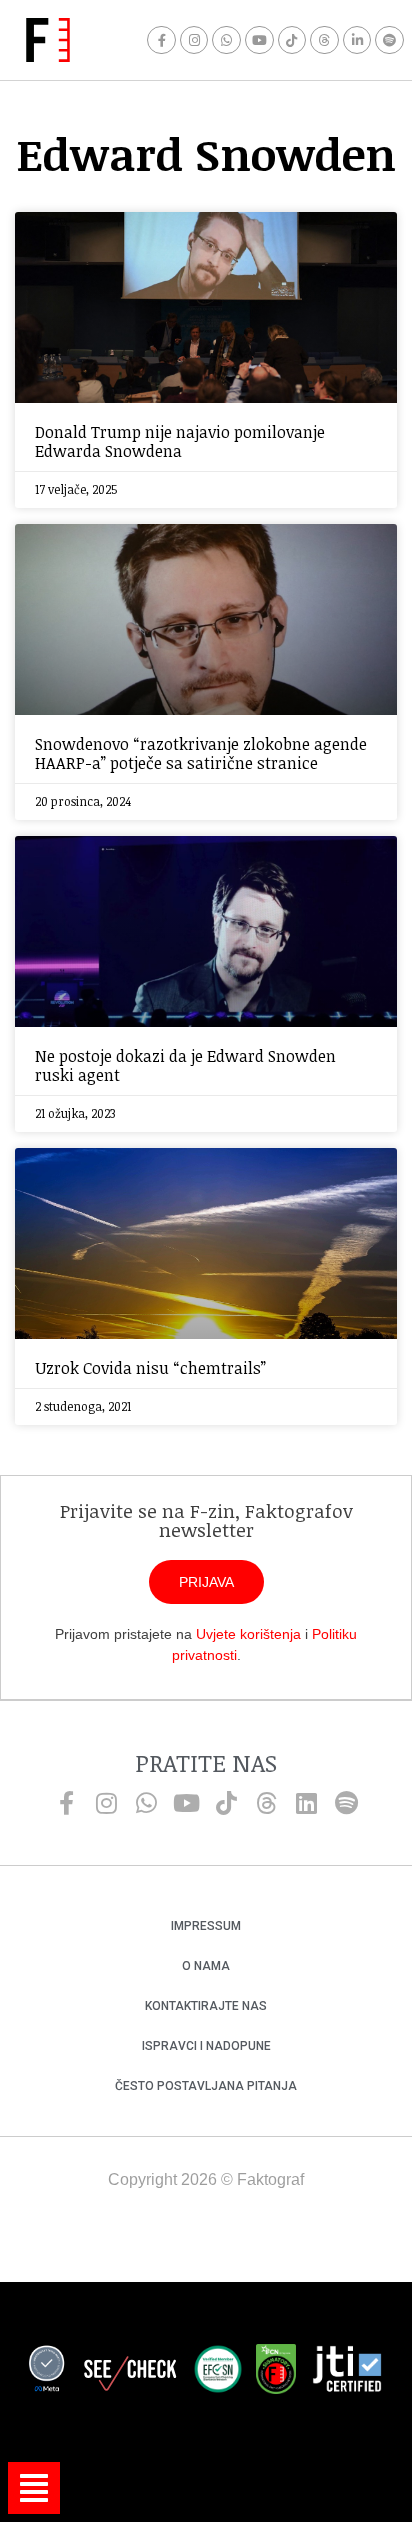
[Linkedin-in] (357, 40)
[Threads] (324, 40)
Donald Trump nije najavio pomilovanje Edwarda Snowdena (180, 441)
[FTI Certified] (347, 2372)
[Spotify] (389, 40)
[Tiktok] (292, 40)
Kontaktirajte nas (206, 2006)
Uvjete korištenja (248, 1634)
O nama (206, 1966)
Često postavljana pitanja (206, 2086)
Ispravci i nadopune (206, 2046)
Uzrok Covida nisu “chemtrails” (150, 1368)
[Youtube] (259, 40)
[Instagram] (194, 40)
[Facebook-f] (161, 40)
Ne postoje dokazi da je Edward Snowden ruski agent (185, 1065)
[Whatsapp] (226, 40)
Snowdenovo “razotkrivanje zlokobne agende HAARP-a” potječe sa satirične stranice (201, 753)
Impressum (206, 1926)
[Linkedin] (306, 1803)
